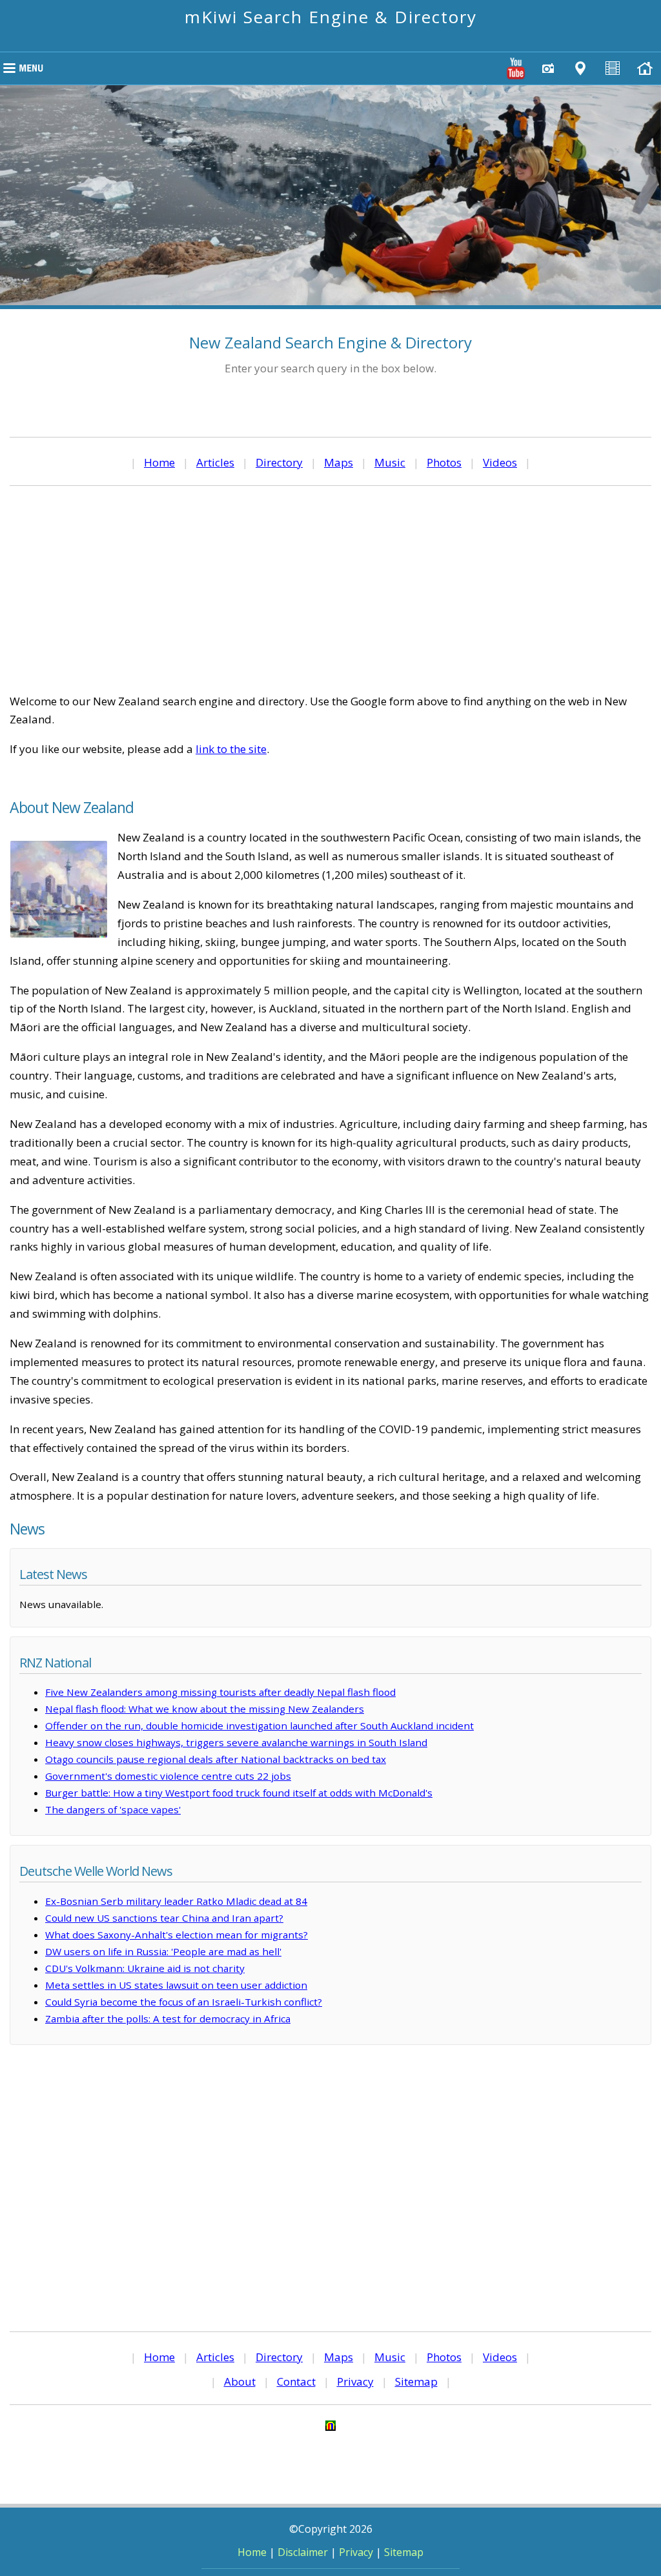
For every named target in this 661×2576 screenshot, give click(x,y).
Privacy (355, 2381)
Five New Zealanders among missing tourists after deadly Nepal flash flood (220, 1692)
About (240, 2381)
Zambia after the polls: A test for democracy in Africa (168, 2018)
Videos (500, 462)
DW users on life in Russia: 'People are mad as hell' (163, 1951)
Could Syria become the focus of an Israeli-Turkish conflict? (184, 2002)
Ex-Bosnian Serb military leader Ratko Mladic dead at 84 (176, 1901)
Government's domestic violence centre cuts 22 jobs (168, 1776)
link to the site (231, 749)
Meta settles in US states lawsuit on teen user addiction (176, 1985)
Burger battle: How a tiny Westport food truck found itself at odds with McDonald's (239, 1793)
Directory (279, 462)
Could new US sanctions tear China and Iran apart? (164, 1918)
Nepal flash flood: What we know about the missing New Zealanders (205, 1709)
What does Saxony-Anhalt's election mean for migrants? (177, 1935)
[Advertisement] (330, 589)
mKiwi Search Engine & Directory (331, 17)
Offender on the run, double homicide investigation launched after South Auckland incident (259, 1726)
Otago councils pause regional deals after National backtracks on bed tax (216, 1759)
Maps (339, 462)
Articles (215, 462)
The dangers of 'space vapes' (113, 1809)
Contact (296, 2381)
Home (159, 462)
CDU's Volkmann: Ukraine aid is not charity (145, 1968)
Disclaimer (303, 2552)
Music (390, 462)
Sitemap (416, 2381)
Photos (444, 462)
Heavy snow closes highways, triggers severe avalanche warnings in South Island (236, 1742)
